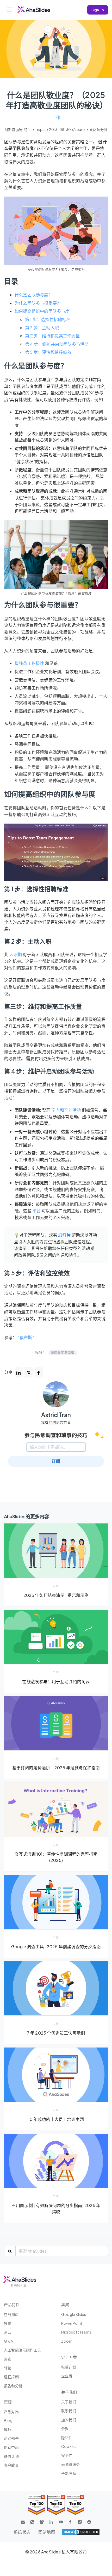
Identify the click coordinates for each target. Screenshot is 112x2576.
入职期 (15, 954)
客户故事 (11, 2465)
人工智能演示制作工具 (22, 2350)
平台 (36, 1211)
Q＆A (9, 2341)
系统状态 (22, 2532)
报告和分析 (13, 2386)
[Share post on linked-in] (19, 1372)
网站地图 (47, 2532)
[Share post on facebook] (39, 1372)
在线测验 (11, 2314)
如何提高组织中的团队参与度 (42, 311)
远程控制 (11, 2377)
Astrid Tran (56, 1415)
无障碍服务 (70, 2464)
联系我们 (69, 2411)
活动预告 (11, 2438)
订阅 (56, 1461)
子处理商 (69, 2473)
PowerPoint (72, 2323)
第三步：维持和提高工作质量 (52, 336)
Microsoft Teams (76, 2332)
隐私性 (67, 2438)
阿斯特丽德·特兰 (18, 130)
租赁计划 (69, 2367)
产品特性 (12, 2304)
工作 (56, 117)
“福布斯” (26, 1337)
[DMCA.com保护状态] (81, 2532)
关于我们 (69, 2402)
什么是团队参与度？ (34, 295)
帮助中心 (11, 2447)
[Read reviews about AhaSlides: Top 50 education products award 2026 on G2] (56, 2505)
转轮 (8, 2368)
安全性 (67, 2455)
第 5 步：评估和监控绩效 (48, 352)
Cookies (69, 2446)
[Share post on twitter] (29, 1372)
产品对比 (11, 2412)
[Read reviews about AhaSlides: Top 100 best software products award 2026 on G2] (37, 2505)
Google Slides (74, 2314)
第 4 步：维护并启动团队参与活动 (57, 344)
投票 (8, 2323)
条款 (65, 2428)
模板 (8, 2429)
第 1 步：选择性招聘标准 (48, 319)
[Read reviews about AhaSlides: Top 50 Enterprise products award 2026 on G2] (75, 2505)
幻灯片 (64, 1235)
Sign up (98, 10)
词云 (8, 2332)
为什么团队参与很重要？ (38, 303)
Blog (8, 2420)
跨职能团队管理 (63, 1353)
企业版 (67, 2376)
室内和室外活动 (66, 1110)
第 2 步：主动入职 (42, 328)
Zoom (67, 2341)
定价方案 (69, 2357)
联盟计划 (11, 2456)
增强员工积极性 (29, 663)
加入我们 (69, 2420)
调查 (8, 2359)
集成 (65, 2304)
